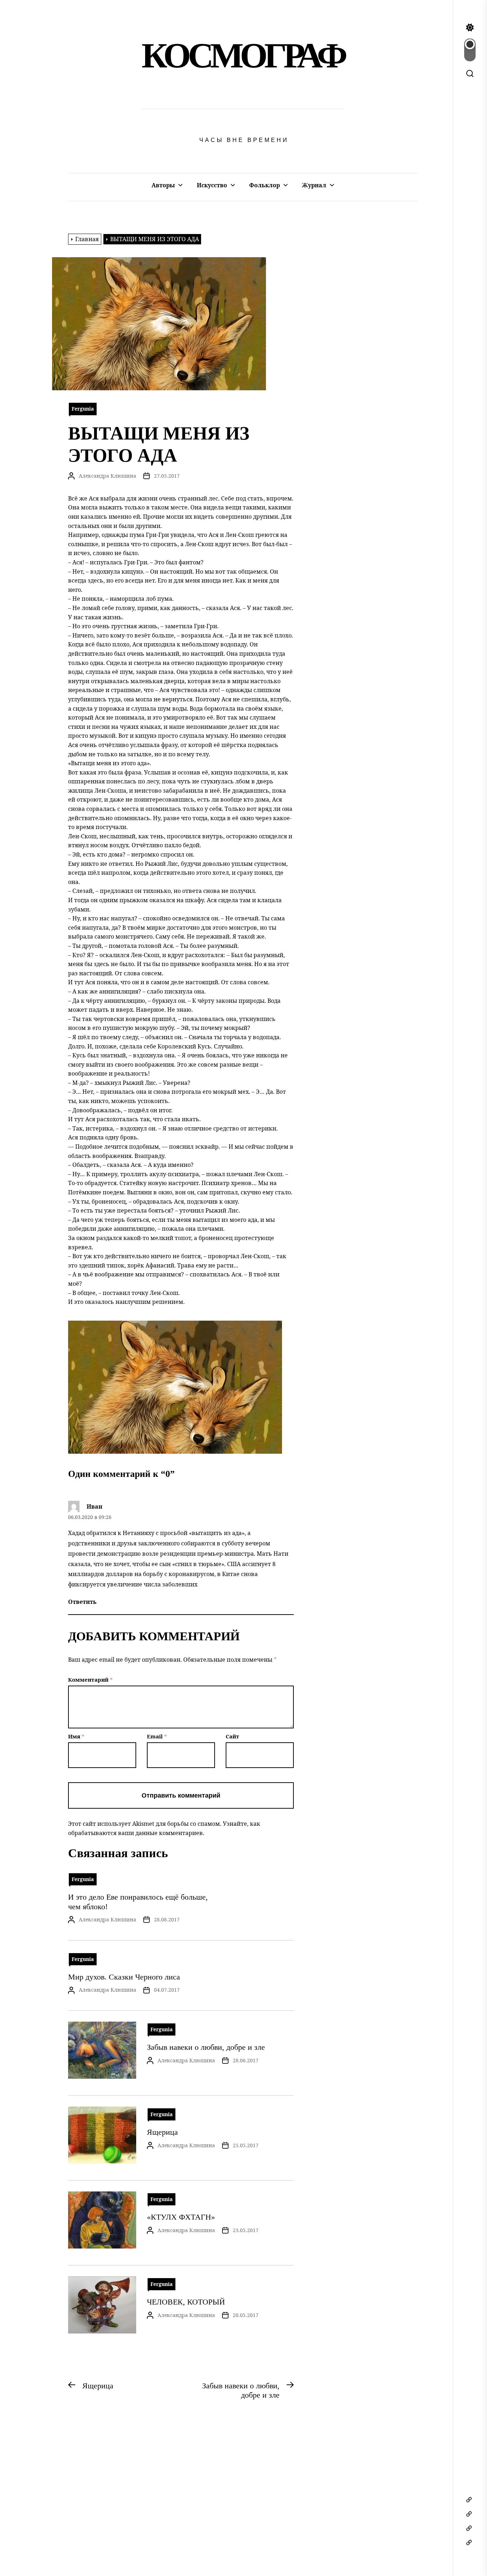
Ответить (82, 1602)
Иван (94, 1507)
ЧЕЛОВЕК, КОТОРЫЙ (186, 2302)
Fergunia (83, 409)
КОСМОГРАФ (243, 55)
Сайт (232, 1736)
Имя (76, 1736)
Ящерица (162, 2132)
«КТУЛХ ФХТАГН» (181, 2217)
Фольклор (265, 185)
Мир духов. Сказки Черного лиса (124, 1977)
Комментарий (90, 1680)
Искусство (212, 185)
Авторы (163, 185)
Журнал (314, 185)
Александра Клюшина (107, 476)
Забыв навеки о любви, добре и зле (206, 2047)
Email (157, 1736)
